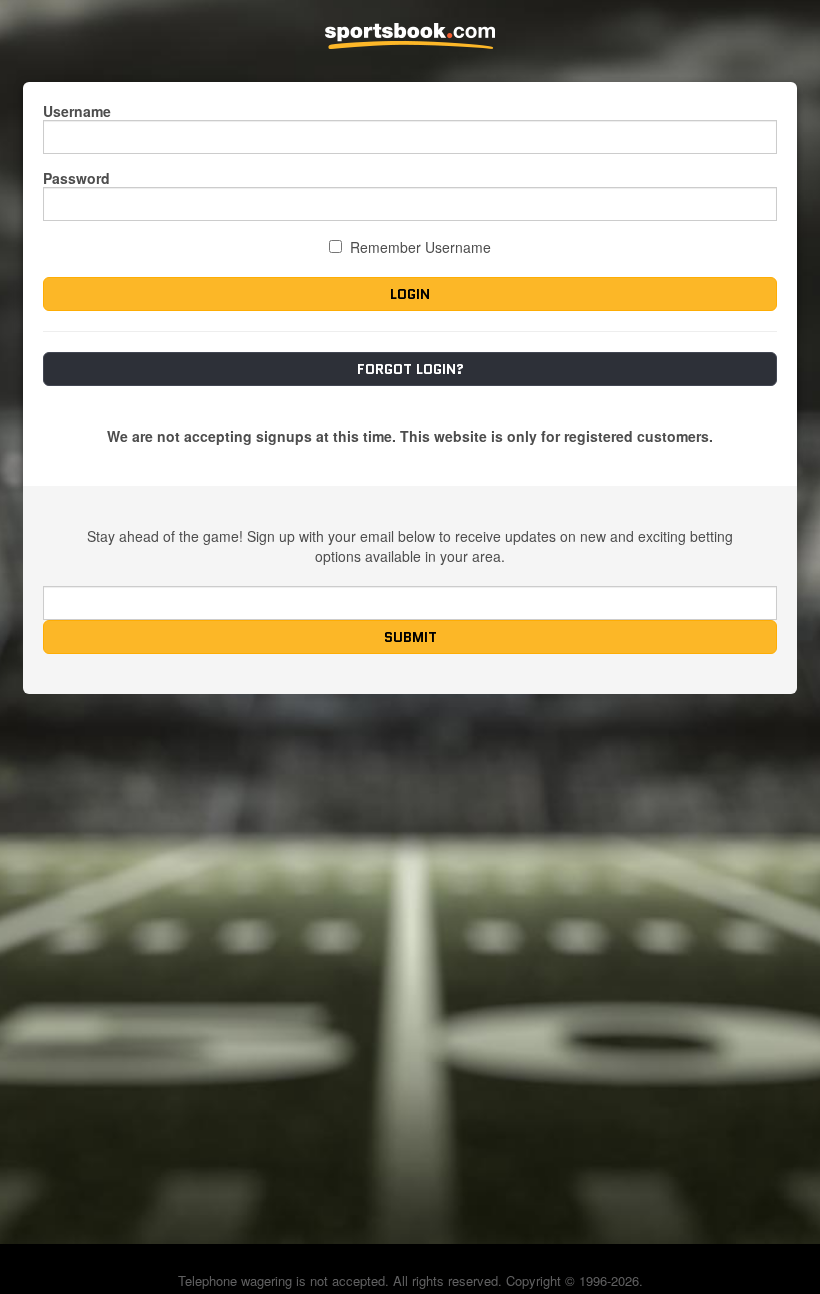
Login (410, 294)
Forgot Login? (410, 369)
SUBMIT (410, 637)
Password (76, 178)
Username (77, 111)
